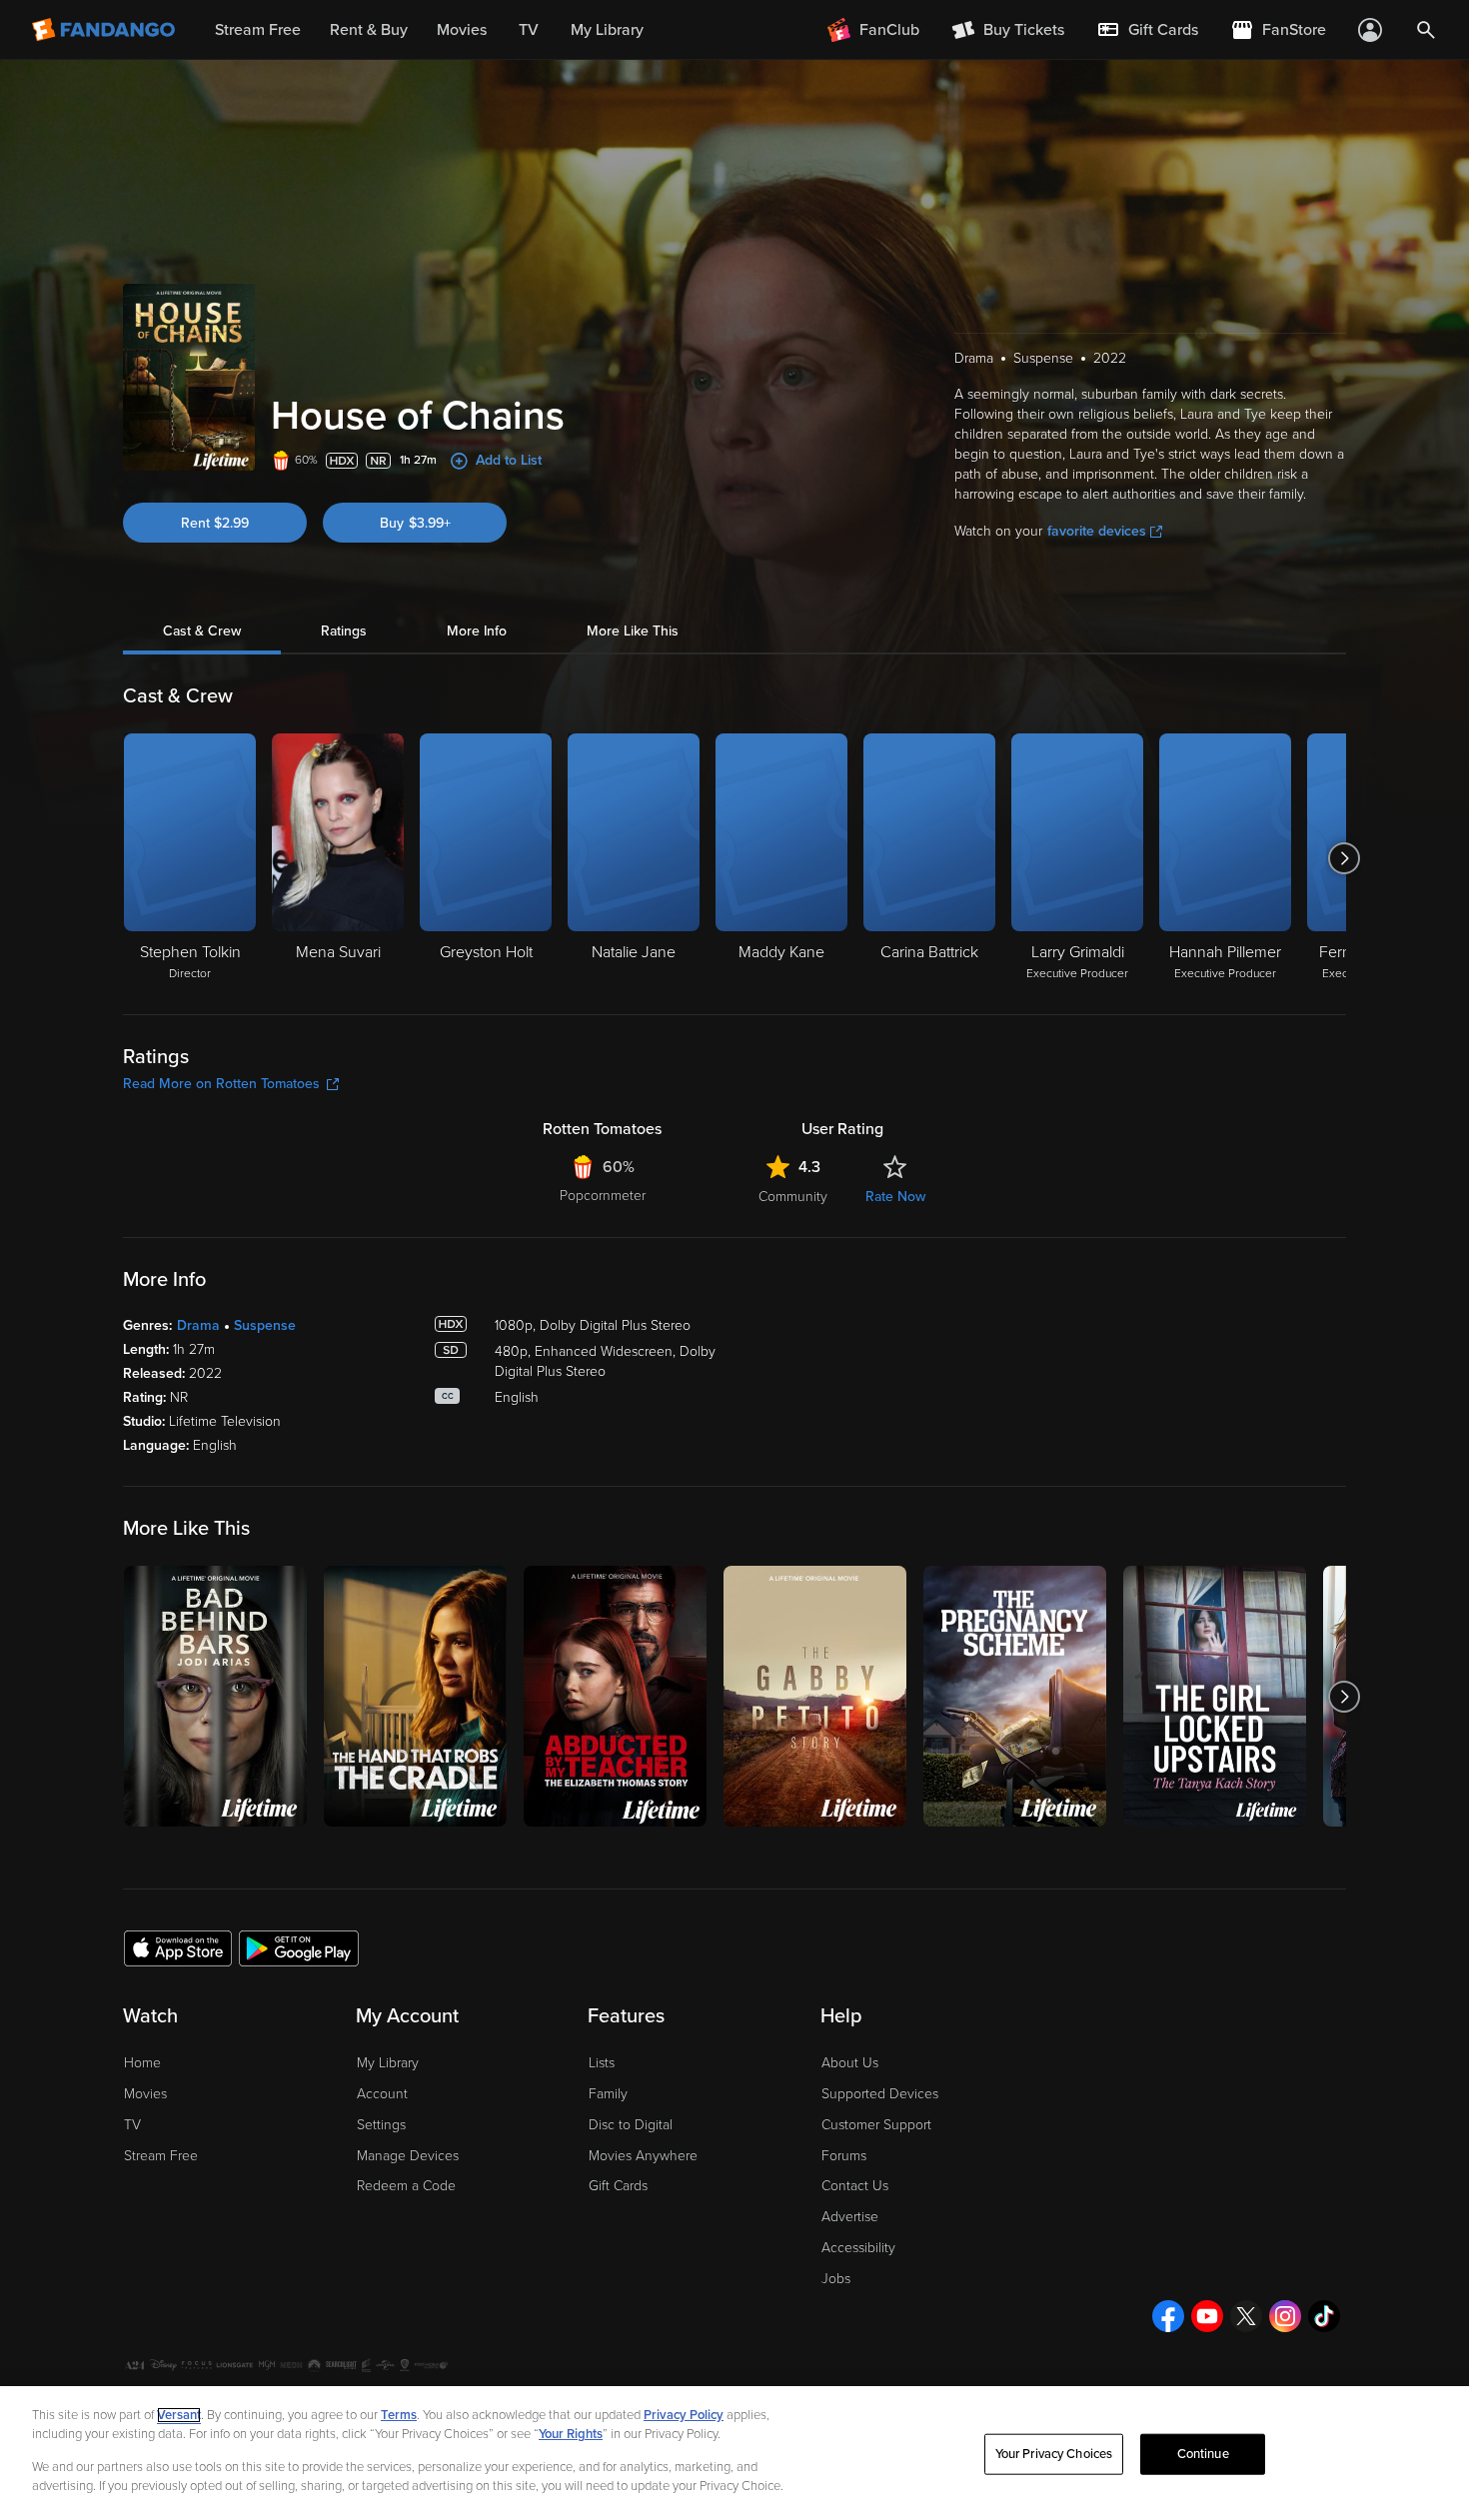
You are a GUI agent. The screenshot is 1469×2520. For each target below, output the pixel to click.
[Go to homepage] (105, 30)
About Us (850, 2063)
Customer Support (876, 2125)
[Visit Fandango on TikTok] (1324, 2316)
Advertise (850, 2217)
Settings (381, 2125)
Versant (179, 2415)
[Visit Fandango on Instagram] (1285, 2316)
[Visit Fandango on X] (1246, 2316)
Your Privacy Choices (1054, 2454)
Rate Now (895, 1197)
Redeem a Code (406, 2186)
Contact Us (855, 2186)
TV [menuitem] (529, 30)
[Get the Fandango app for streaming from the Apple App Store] (178, 1947)
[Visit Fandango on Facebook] (1168, 2316)
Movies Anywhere (643, 2156)
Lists (602, 2063)
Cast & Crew (202, 631)
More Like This (633, 631)
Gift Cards (618, 2186)
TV (132, 2125)
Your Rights (571, 2434)
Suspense (265, 1325)
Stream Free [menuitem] (258, 30)
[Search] (1426, 30)
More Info (477, 631)
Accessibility (858, 2248)
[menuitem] (1147, 30)
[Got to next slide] (1344, 858)
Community (793, 1197)
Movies (145, 2094)
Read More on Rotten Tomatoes (221, 1084)
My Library (388, 2063)
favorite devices (1097, 531)
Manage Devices (408, 2156)
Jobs (836, 2279)
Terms (399, 2415)
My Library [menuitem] (607, 30)
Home (142, 2063)
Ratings (344, 631)
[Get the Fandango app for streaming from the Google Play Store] (299, 1947)
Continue (1203, 2454)
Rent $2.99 (215, 523)
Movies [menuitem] (462, 30)
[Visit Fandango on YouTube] (1207, 2316)
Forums (844, 2156)
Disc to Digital (631, 2125)
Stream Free (161, 2156)
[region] (734, 2453)
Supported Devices (880, 2094)
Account (382, 2094)
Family (608, 2094)
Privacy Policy (684, 2415)
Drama (198, 1325)
